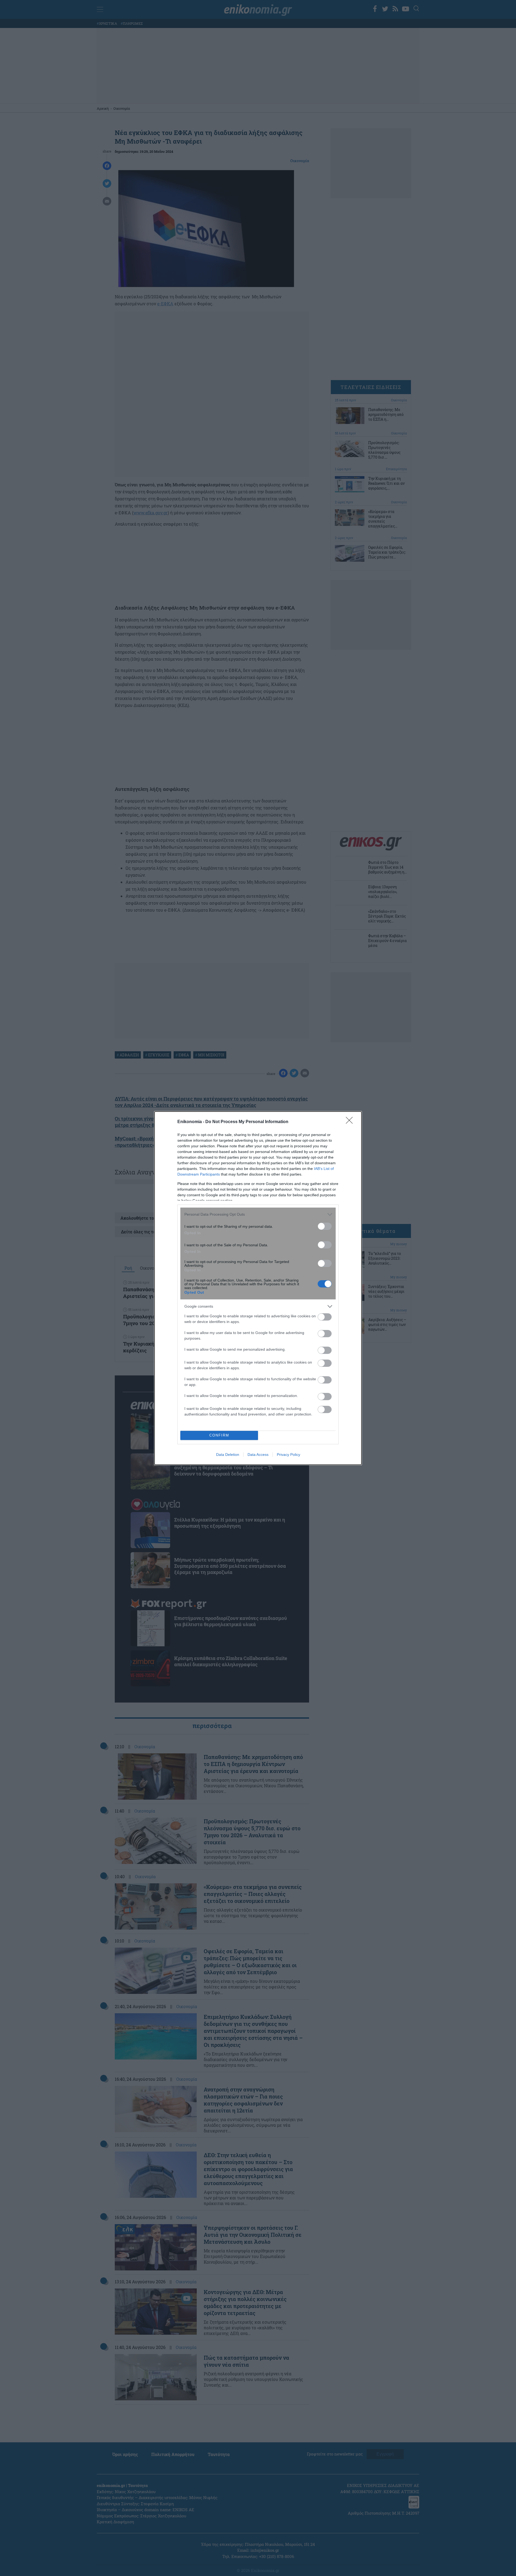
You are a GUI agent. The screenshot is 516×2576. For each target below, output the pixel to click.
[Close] (351, 1122)
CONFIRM (219, 1435)
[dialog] (258, 1288)
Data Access (258, 1455)
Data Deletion (228, 1455)
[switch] (325, 1226)
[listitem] (258, 1214)
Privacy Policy (289, 1455)
